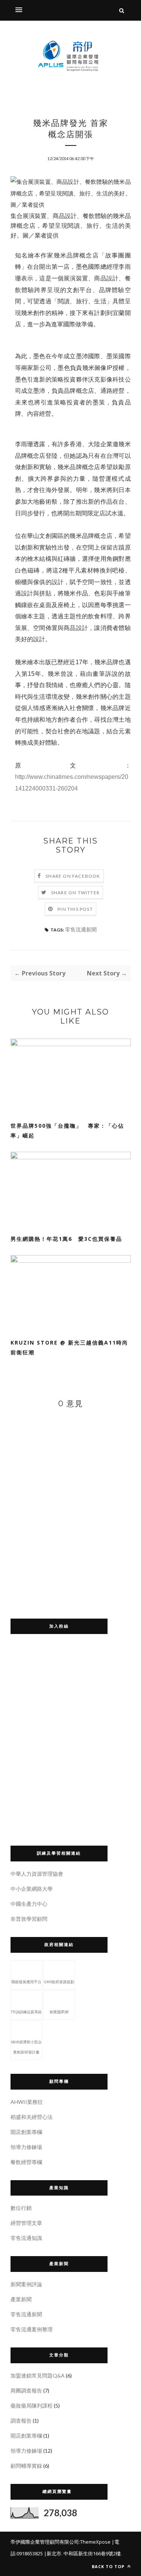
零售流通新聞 (81, 929)
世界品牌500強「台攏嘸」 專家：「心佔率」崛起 (67, 1131)
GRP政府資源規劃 (59, 1982)
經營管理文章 (26, 2223)
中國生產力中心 (29, 1904)
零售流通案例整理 (32, 2329)
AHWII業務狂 (27, 2102)
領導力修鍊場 (26, 2147)
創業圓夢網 (59, 2012)
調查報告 (21, 2421)
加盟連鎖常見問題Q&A (38, 2375)
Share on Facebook (73, 876)
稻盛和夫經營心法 (32, 2117)
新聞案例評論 (26, 2284)
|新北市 (53, 2553)
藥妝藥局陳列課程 (32, 2406)
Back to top (109, 2566)
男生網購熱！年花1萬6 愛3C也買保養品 (66, 1239)
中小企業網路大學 (32, 1889)
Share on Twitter (75, 893)
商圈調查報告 (26, 2390)
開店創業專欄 (26, 2132)
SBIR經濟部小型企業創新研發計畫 (26, 2047)
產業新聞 (21, 2299)
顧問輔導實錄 (26, 2466)
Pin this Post (75, 909)
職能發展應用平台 (26, 1982)
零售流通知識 (26, 2238)
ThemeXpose (95, 2542)
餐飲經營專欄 (26, 2162)
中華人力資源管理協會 (37, 1874)
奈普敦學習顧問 (29, 1919)
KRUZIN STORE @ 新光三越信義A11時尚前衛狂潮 (69, 1347)
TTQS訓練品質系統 (26, 2012)
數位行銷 (21, 2208)
